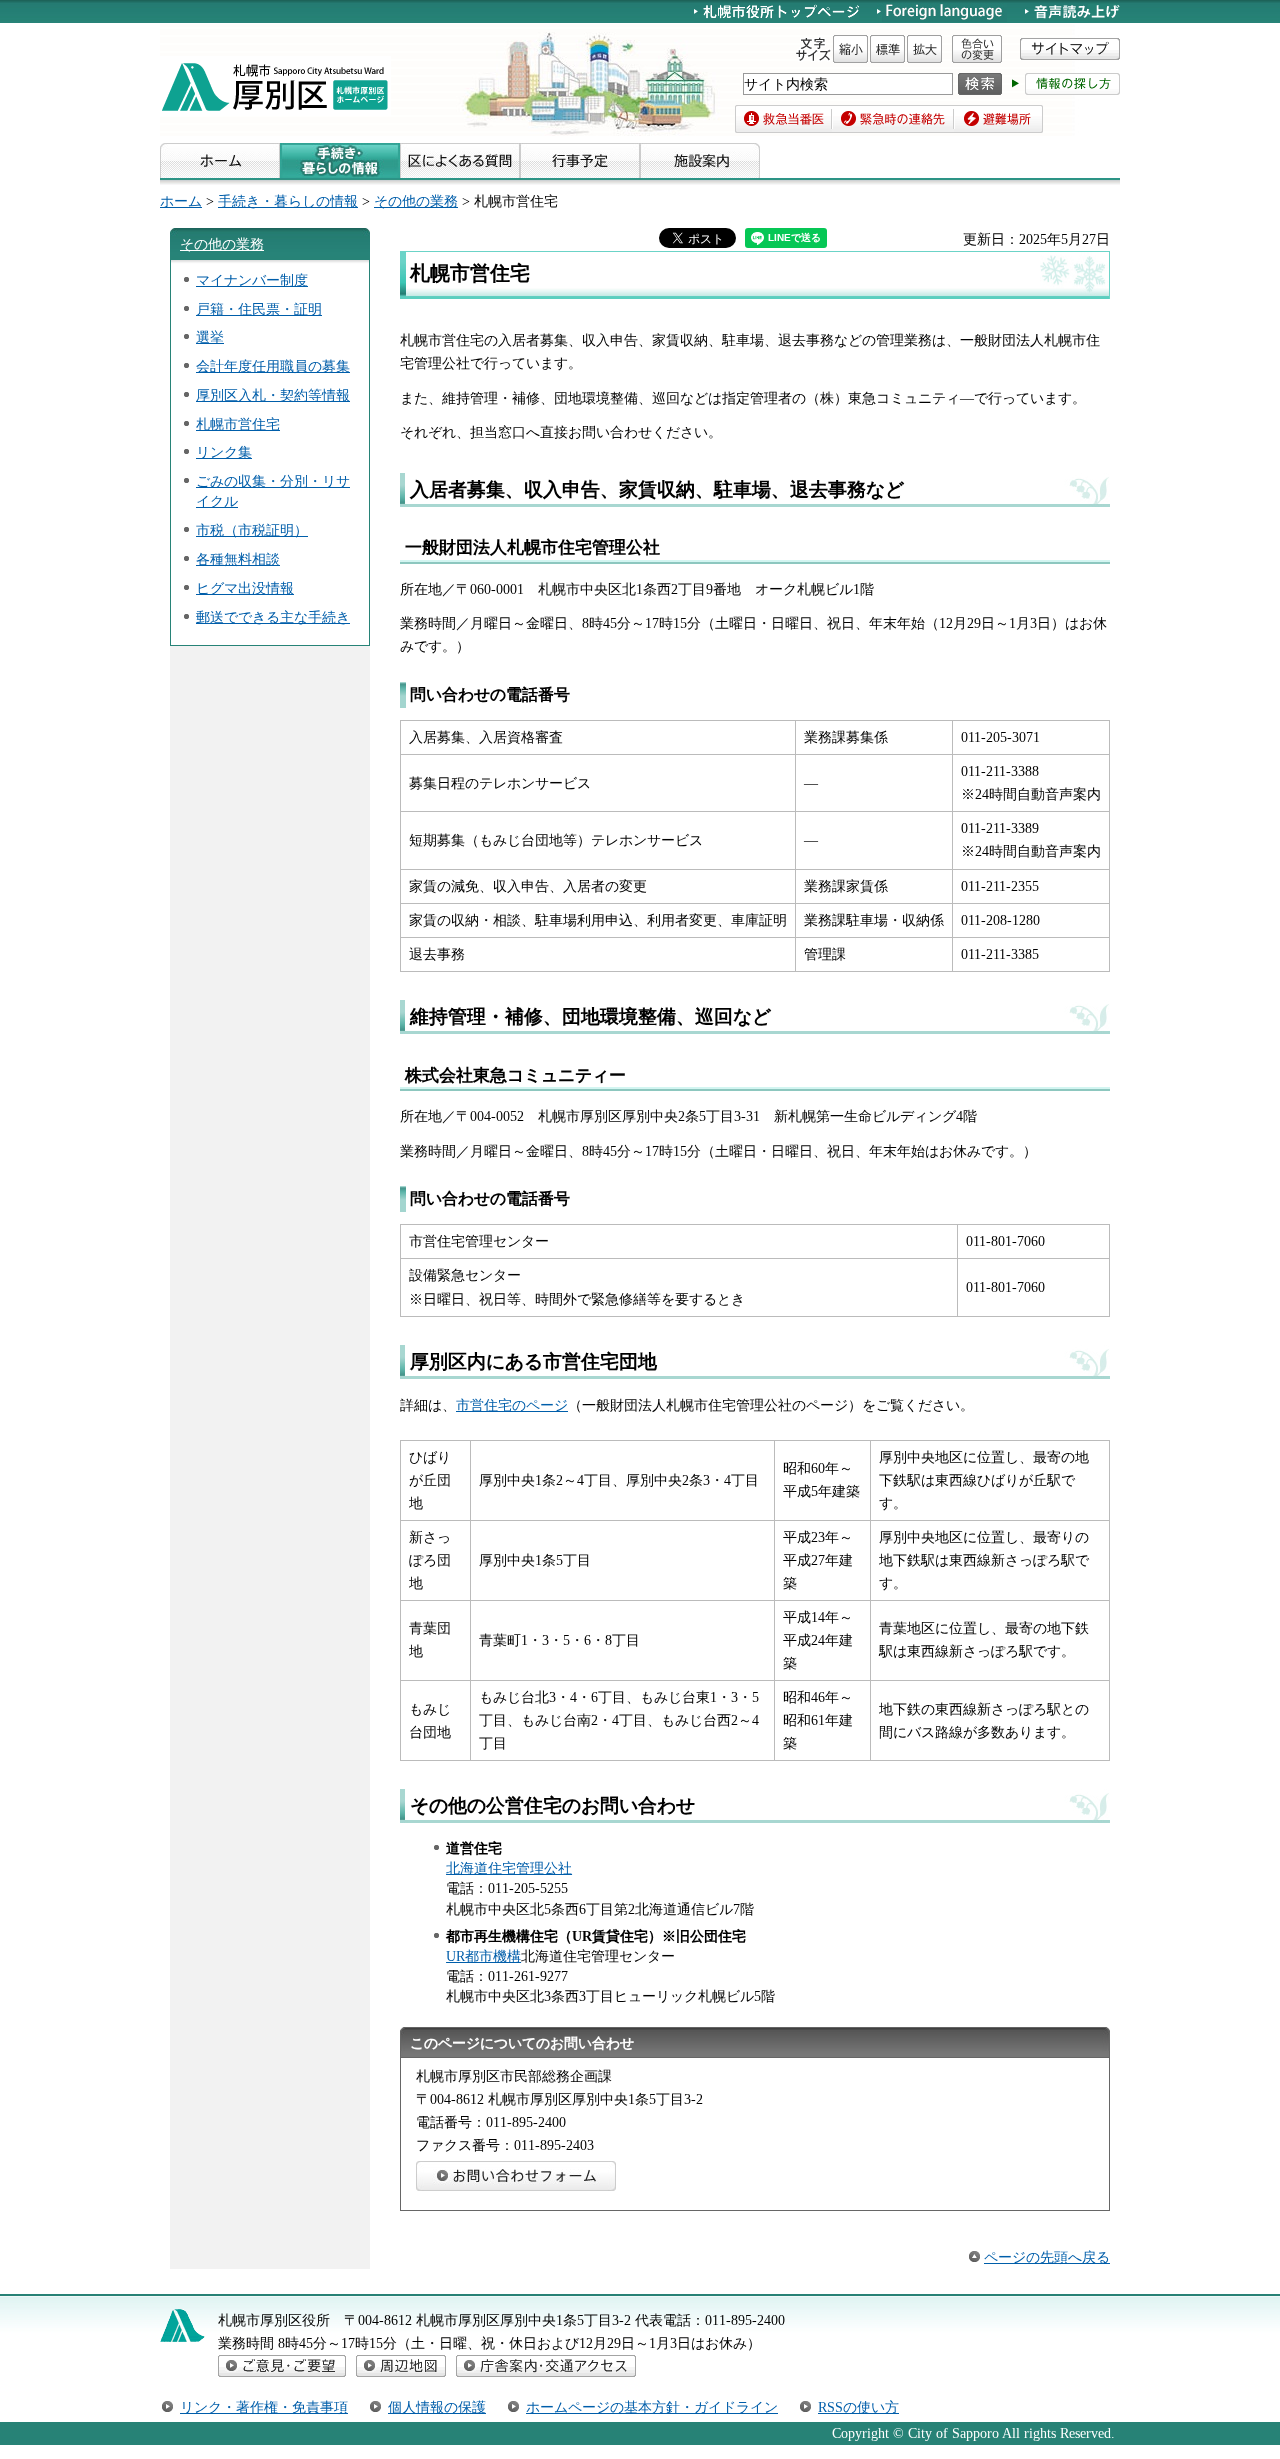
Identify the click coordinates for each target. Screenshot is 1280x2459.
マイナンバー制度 (252, 280)
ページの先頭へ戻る (1047, 2257)
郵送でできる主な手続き (273, 617)
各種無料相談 (238, 559)
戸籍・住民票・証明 (259, 309)
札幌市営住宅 (238, 424)
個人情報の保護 (437, 2407)
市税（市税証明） (252, 530)
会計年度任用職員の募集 (273, 366)
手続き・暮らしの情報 (288, 201)
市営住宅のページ (512, 1405)
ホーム (181, 201)
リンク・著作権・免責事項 (264, 2407)
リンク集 (224, 452)
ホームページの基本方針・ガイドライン (652, 2407)
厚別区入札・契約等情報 (273, 395)
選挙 (210, 337)
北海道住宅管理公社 (509, 1868)
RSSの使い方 (858, 2407)
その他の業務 (416, 201)
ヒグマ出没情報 (245, 588)
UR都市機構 (483, 1956)
